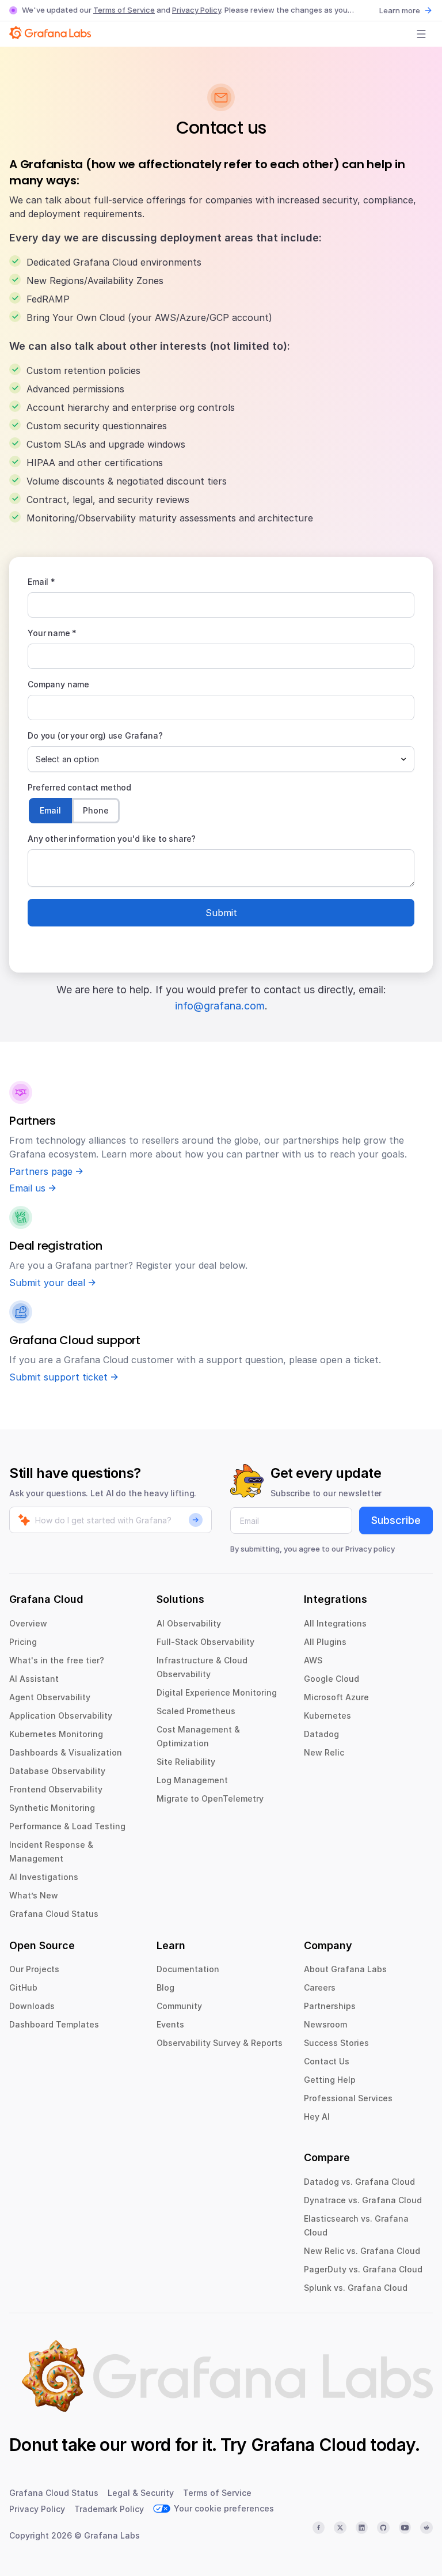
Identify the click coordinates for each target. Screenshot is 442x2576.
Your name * (52, 633)
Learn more (400, 10)
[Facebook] (319, 2528)
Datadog (321, 1734)
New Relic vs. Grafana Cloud (362, 2251)
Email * (41, 582)
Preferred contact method (79, 787)
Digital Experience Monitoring (217, 1692)
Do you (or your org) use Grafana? (95, 735)
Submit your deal (47, 1283)
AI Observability (189, 1623)
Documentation (188, 1969)
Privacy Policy (197, 10)
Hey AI (317, 2117)
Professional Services (348, 2098)
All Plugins (325, 1642)
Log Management (192, 1780)
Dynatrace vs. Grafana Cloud (363, 2200)
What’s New (34, 1895)
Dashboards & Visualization (66, 1752)
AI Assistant (34, 1679)
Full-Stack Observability (205, 1642)
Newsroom (325, 2024)
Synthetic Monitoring (52, 1808)
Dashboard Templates (54, 2024)
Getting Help (330, 2080)
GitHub (23, 1987)
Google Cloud (331, 1679)
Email (50, 810)
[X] (340, 2528)
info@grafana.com (220, 1006)
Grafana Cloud (308, 2445)
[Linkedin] (362, 2528)
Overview (28, 1623)
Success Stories (336, 2043)
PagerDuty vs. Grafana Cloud (363, 2269)
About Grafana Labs (345, 1969)
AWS (313, 1660)
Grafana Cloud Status (54, 1914)
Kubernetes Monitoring (56, 1734)
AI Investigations (44, 1877)
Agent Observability (50, 1697)
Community (179, 2006)
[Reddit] (426, 2528)
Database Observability (57, 1771)
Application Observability (61, 1716)
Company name (58, 684)
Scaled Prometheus (196, 1711)
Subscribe (396, 1520)
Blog (165, 1987)
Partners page (41, 1171)
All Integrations (335, 1623)
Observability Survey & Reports (220, 2043)
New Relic (324, 1752)
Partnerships (330, 2006)
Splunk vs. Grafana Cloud (356, 2288)
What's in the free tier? (57, 1660)
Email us (27, 1188)
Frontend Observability (56, 1789)
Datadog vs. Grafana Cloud (359, 2182)
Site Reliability (186, 1762)
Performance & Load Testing (67, 1826)
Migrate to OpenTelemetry (210, 1798)
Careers (320, 1987)
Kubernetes (327, 1716)
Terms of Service (124, 10)
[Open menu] (421, 34)
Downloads (32, 2006)
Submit (221, 913)
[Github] (383, 2528)
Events (170, 2024)
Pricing (23, 1642)
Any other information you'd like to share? (112, 839)
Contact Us (327, 2061)
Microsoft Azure (336, 1697)
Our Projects (34, 1969)
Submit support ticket (58, 1377)
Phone (96, 810)
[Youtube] (405, 2528)
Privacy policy (370, 1549)
